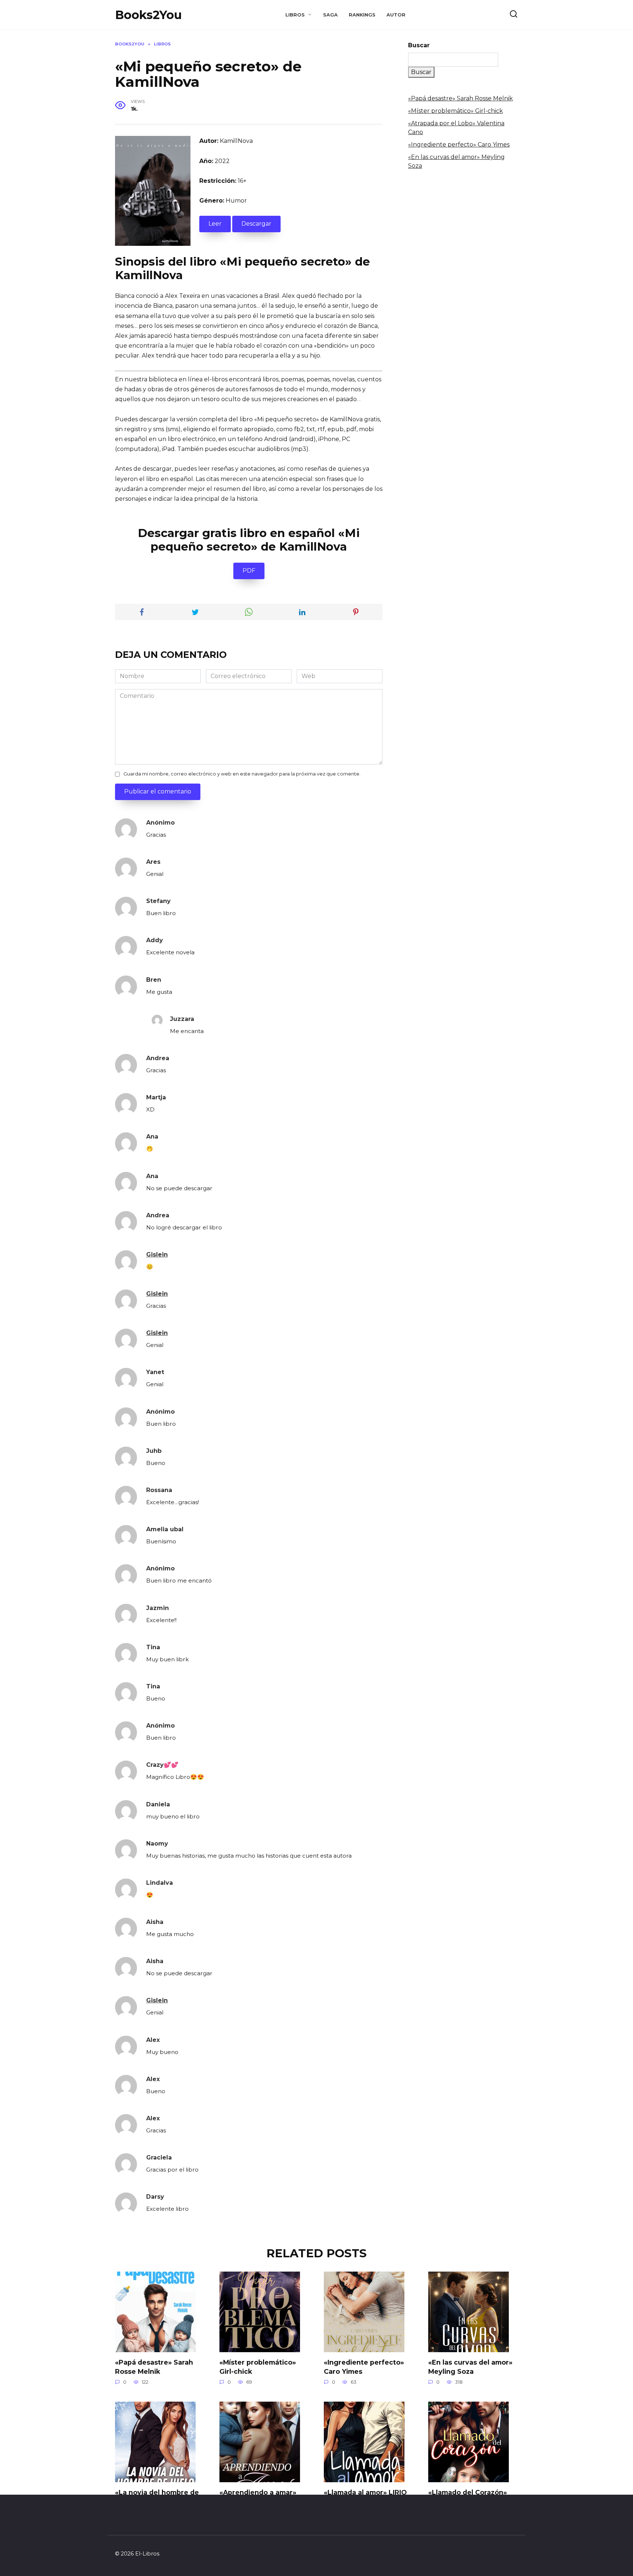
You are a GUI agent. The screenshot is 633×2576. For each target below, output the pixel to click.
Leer (215, 224)
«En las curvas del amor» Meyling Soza (470, 2367)
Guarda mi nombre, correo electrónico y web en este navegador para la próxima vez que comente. (242, 774)
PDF (249, 571)
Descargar (256, 224)
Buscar (419, 45)
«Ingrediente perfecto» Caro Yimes (459, 145)
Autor (396, 15)
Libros (295, 15)
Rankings (362, 15)
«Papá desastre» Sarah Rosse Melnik (460, 98)
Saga (330, 15)
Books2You (148, 15)
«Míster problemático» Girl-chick (456, 111)
